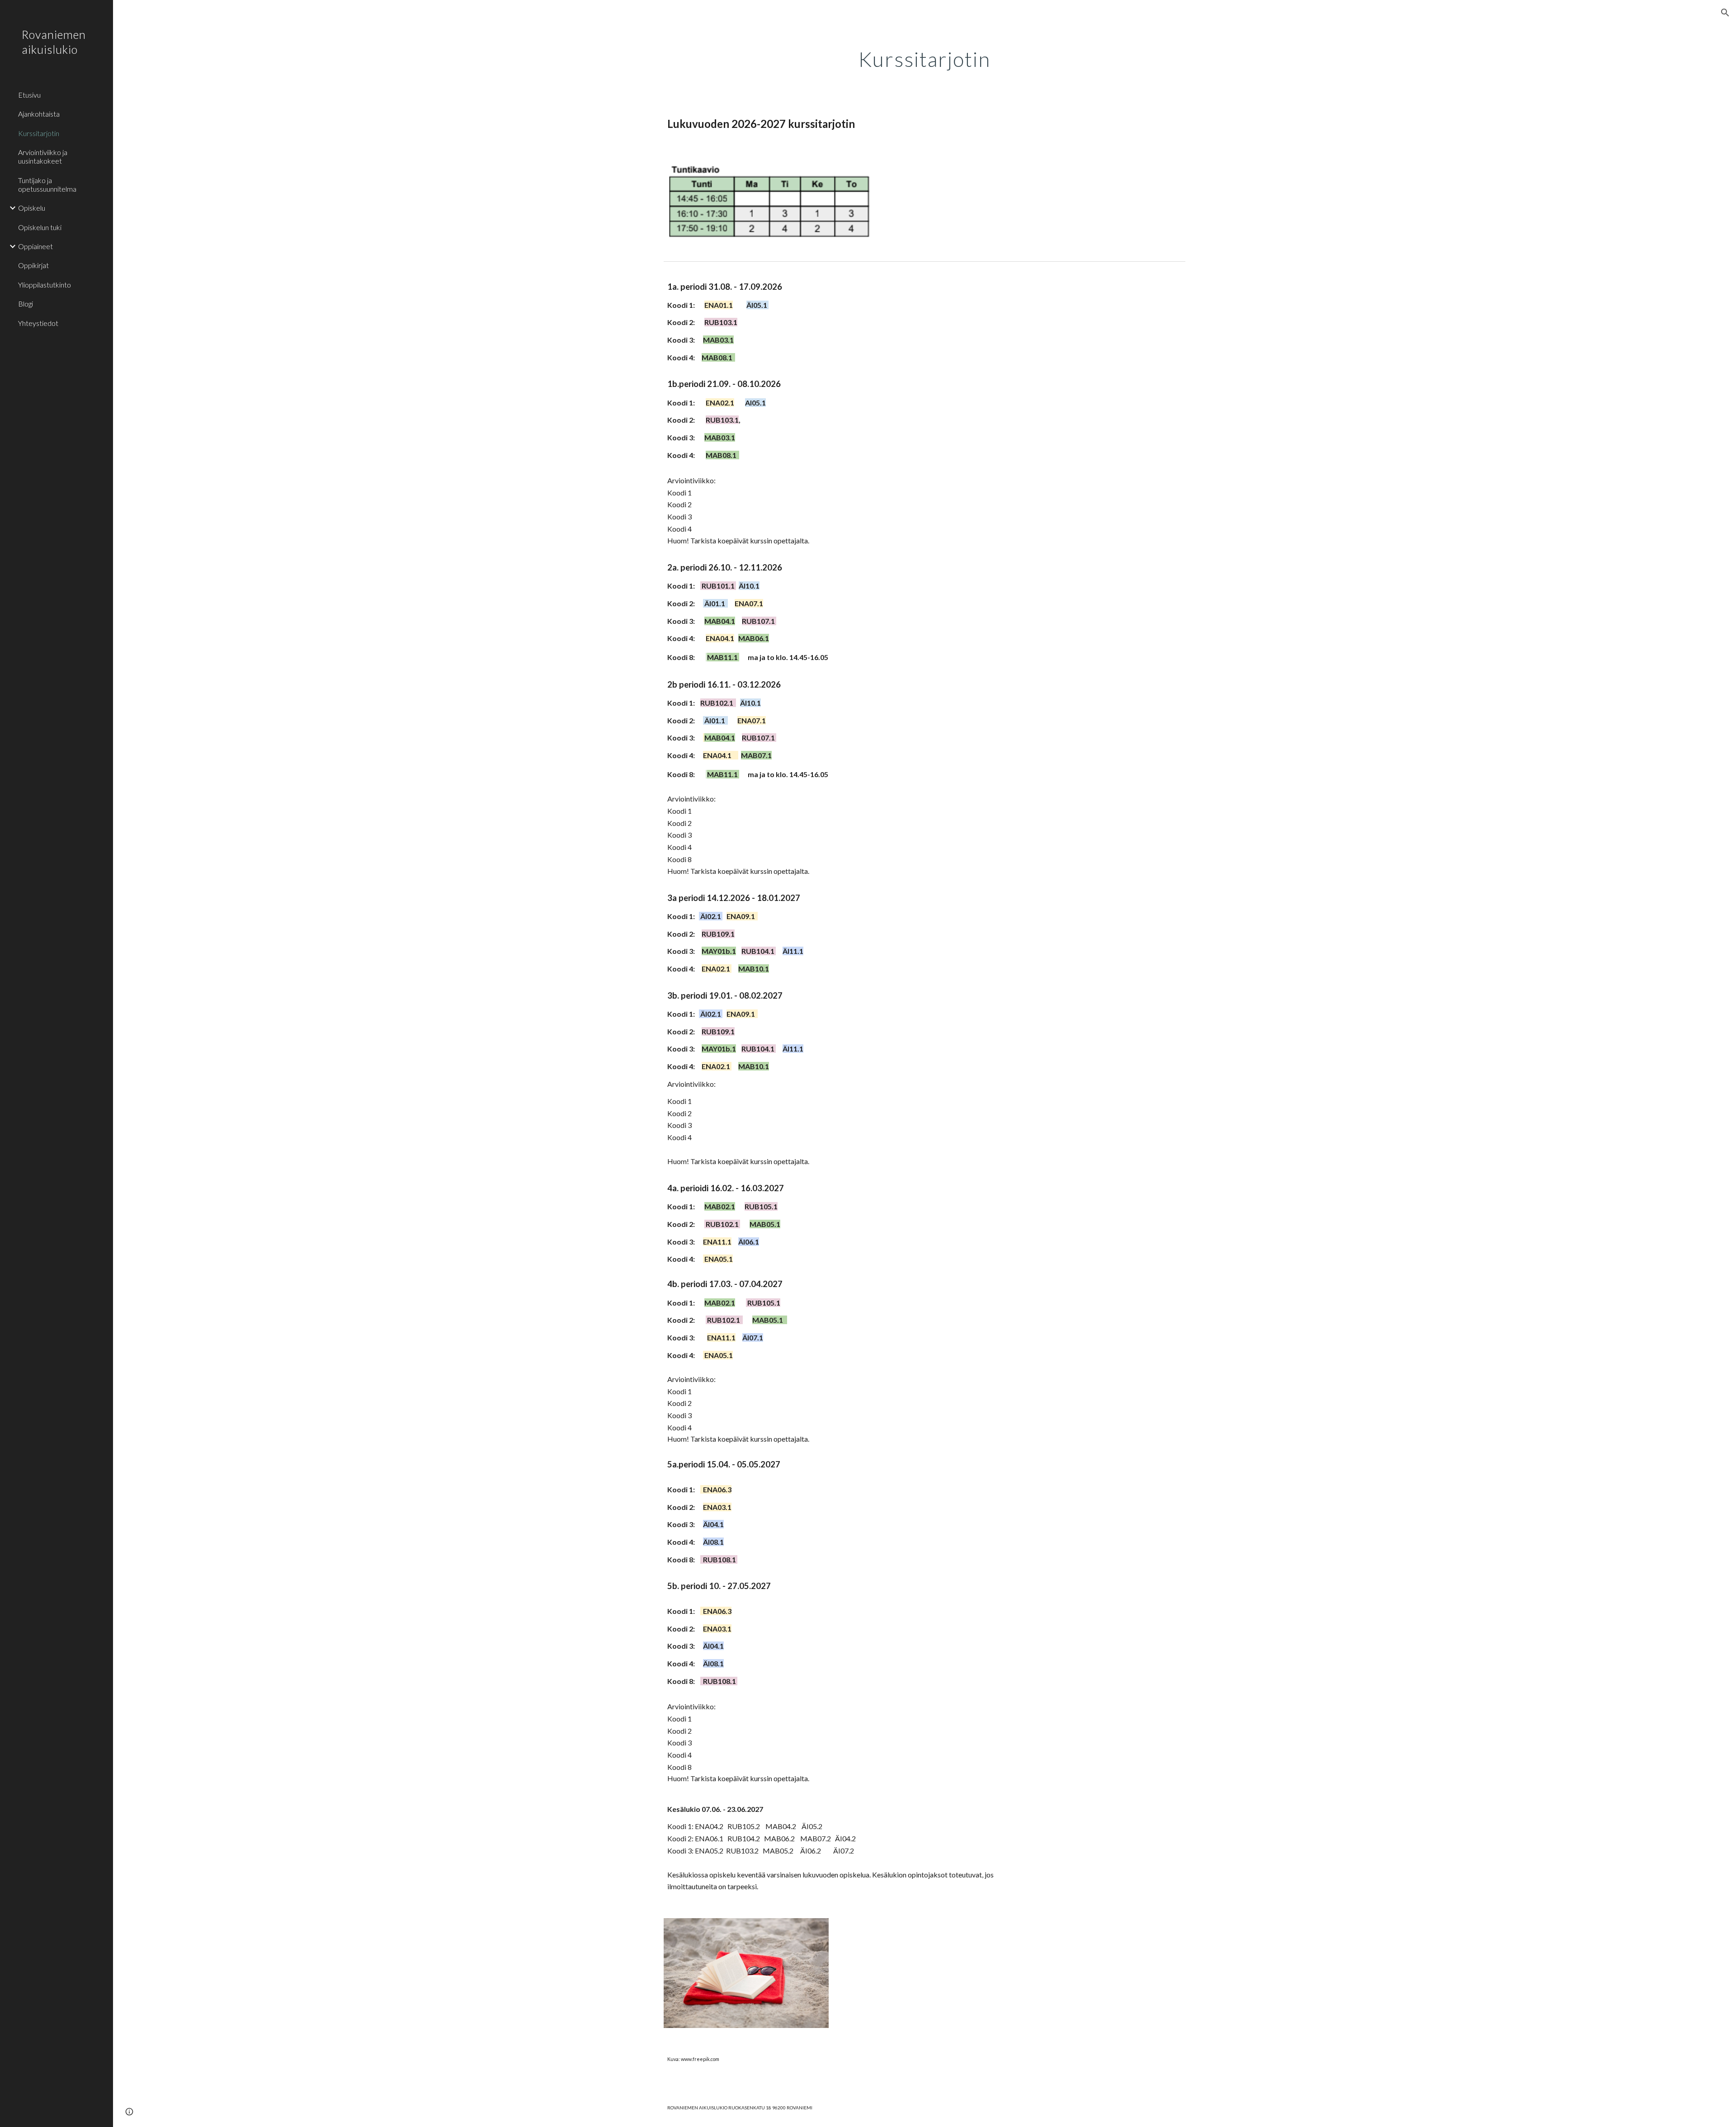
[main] (925, 57)
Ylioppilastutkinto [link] (45, 285)
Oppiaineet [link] (35, 246)
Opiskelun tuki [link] (40, 227)
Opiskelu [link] (32, 208)
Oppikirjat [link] (33, 265)
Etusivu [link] (29, 95)
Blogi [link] (26, 304)
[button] (1725, 13)
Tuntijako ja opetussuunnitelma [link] (47, 184)
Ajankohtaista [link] (39, 114)
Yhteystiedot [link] (38, 323)
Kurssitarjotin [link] (39, 133)
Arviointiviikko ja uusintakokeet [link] (43, 156)
